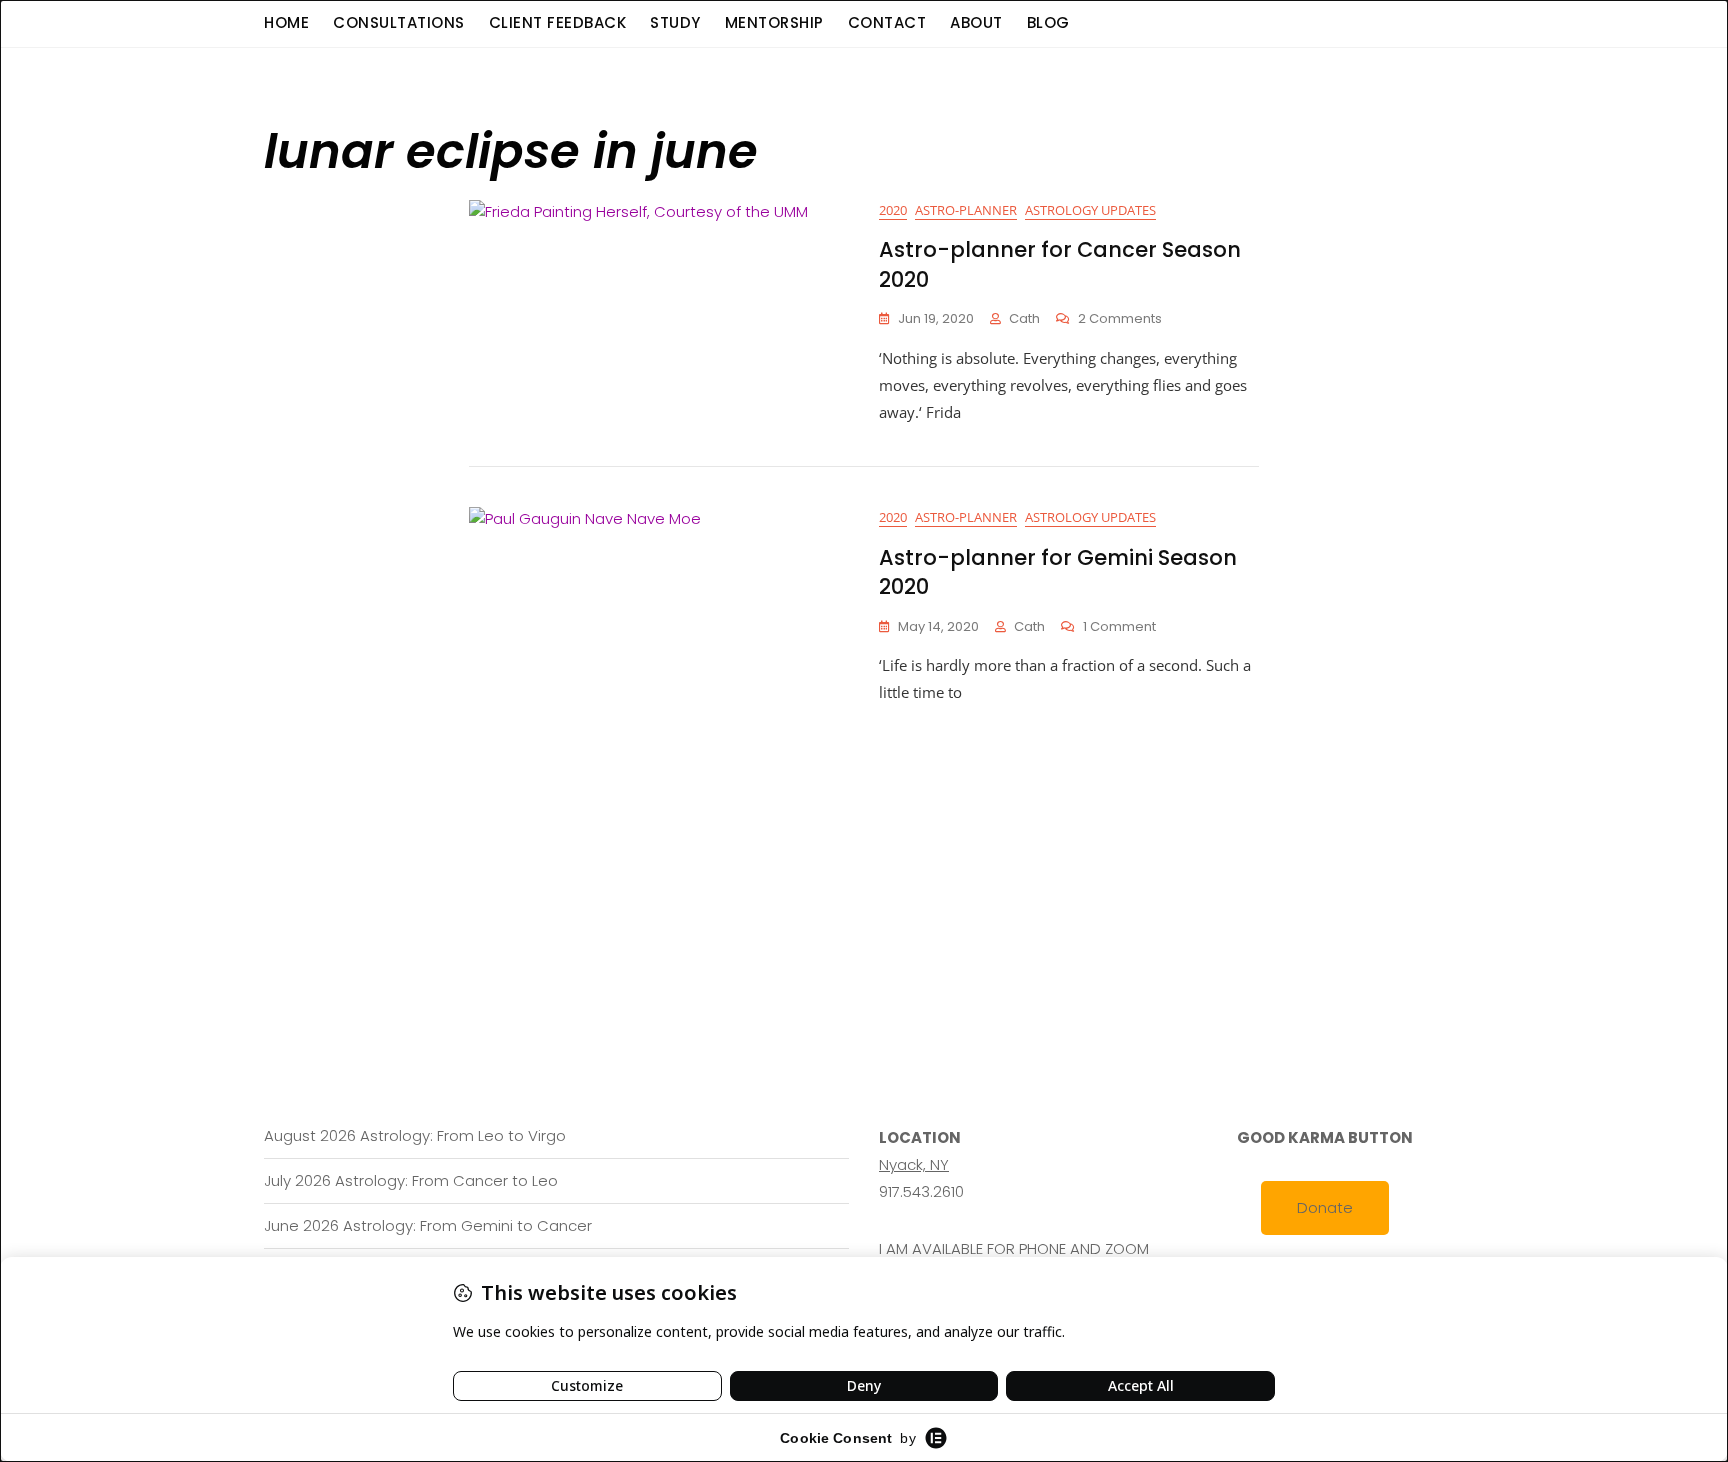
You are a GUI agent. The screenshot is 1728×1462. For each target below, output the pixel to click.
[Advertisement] (869, 856)
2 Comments (1120, 319)
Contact (887, 22)
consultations (399, 22)
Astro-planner (966, 210)
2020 (893, 210)
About (976, 22)
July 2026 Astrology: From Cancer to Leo (411, 1180)
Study (675, 22)
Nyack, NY (914, 1164)
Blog (1048, 22)
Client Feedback (558, 22)
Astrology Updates (1090, 210)
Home (286, 22)
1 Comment (1119, 627)
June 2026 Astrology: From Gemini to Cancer (428, 1225)
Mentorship (774, 22)
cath (1024, 318)
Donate (1325, 1207)
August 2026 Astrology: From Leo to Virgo (415, 1135)
